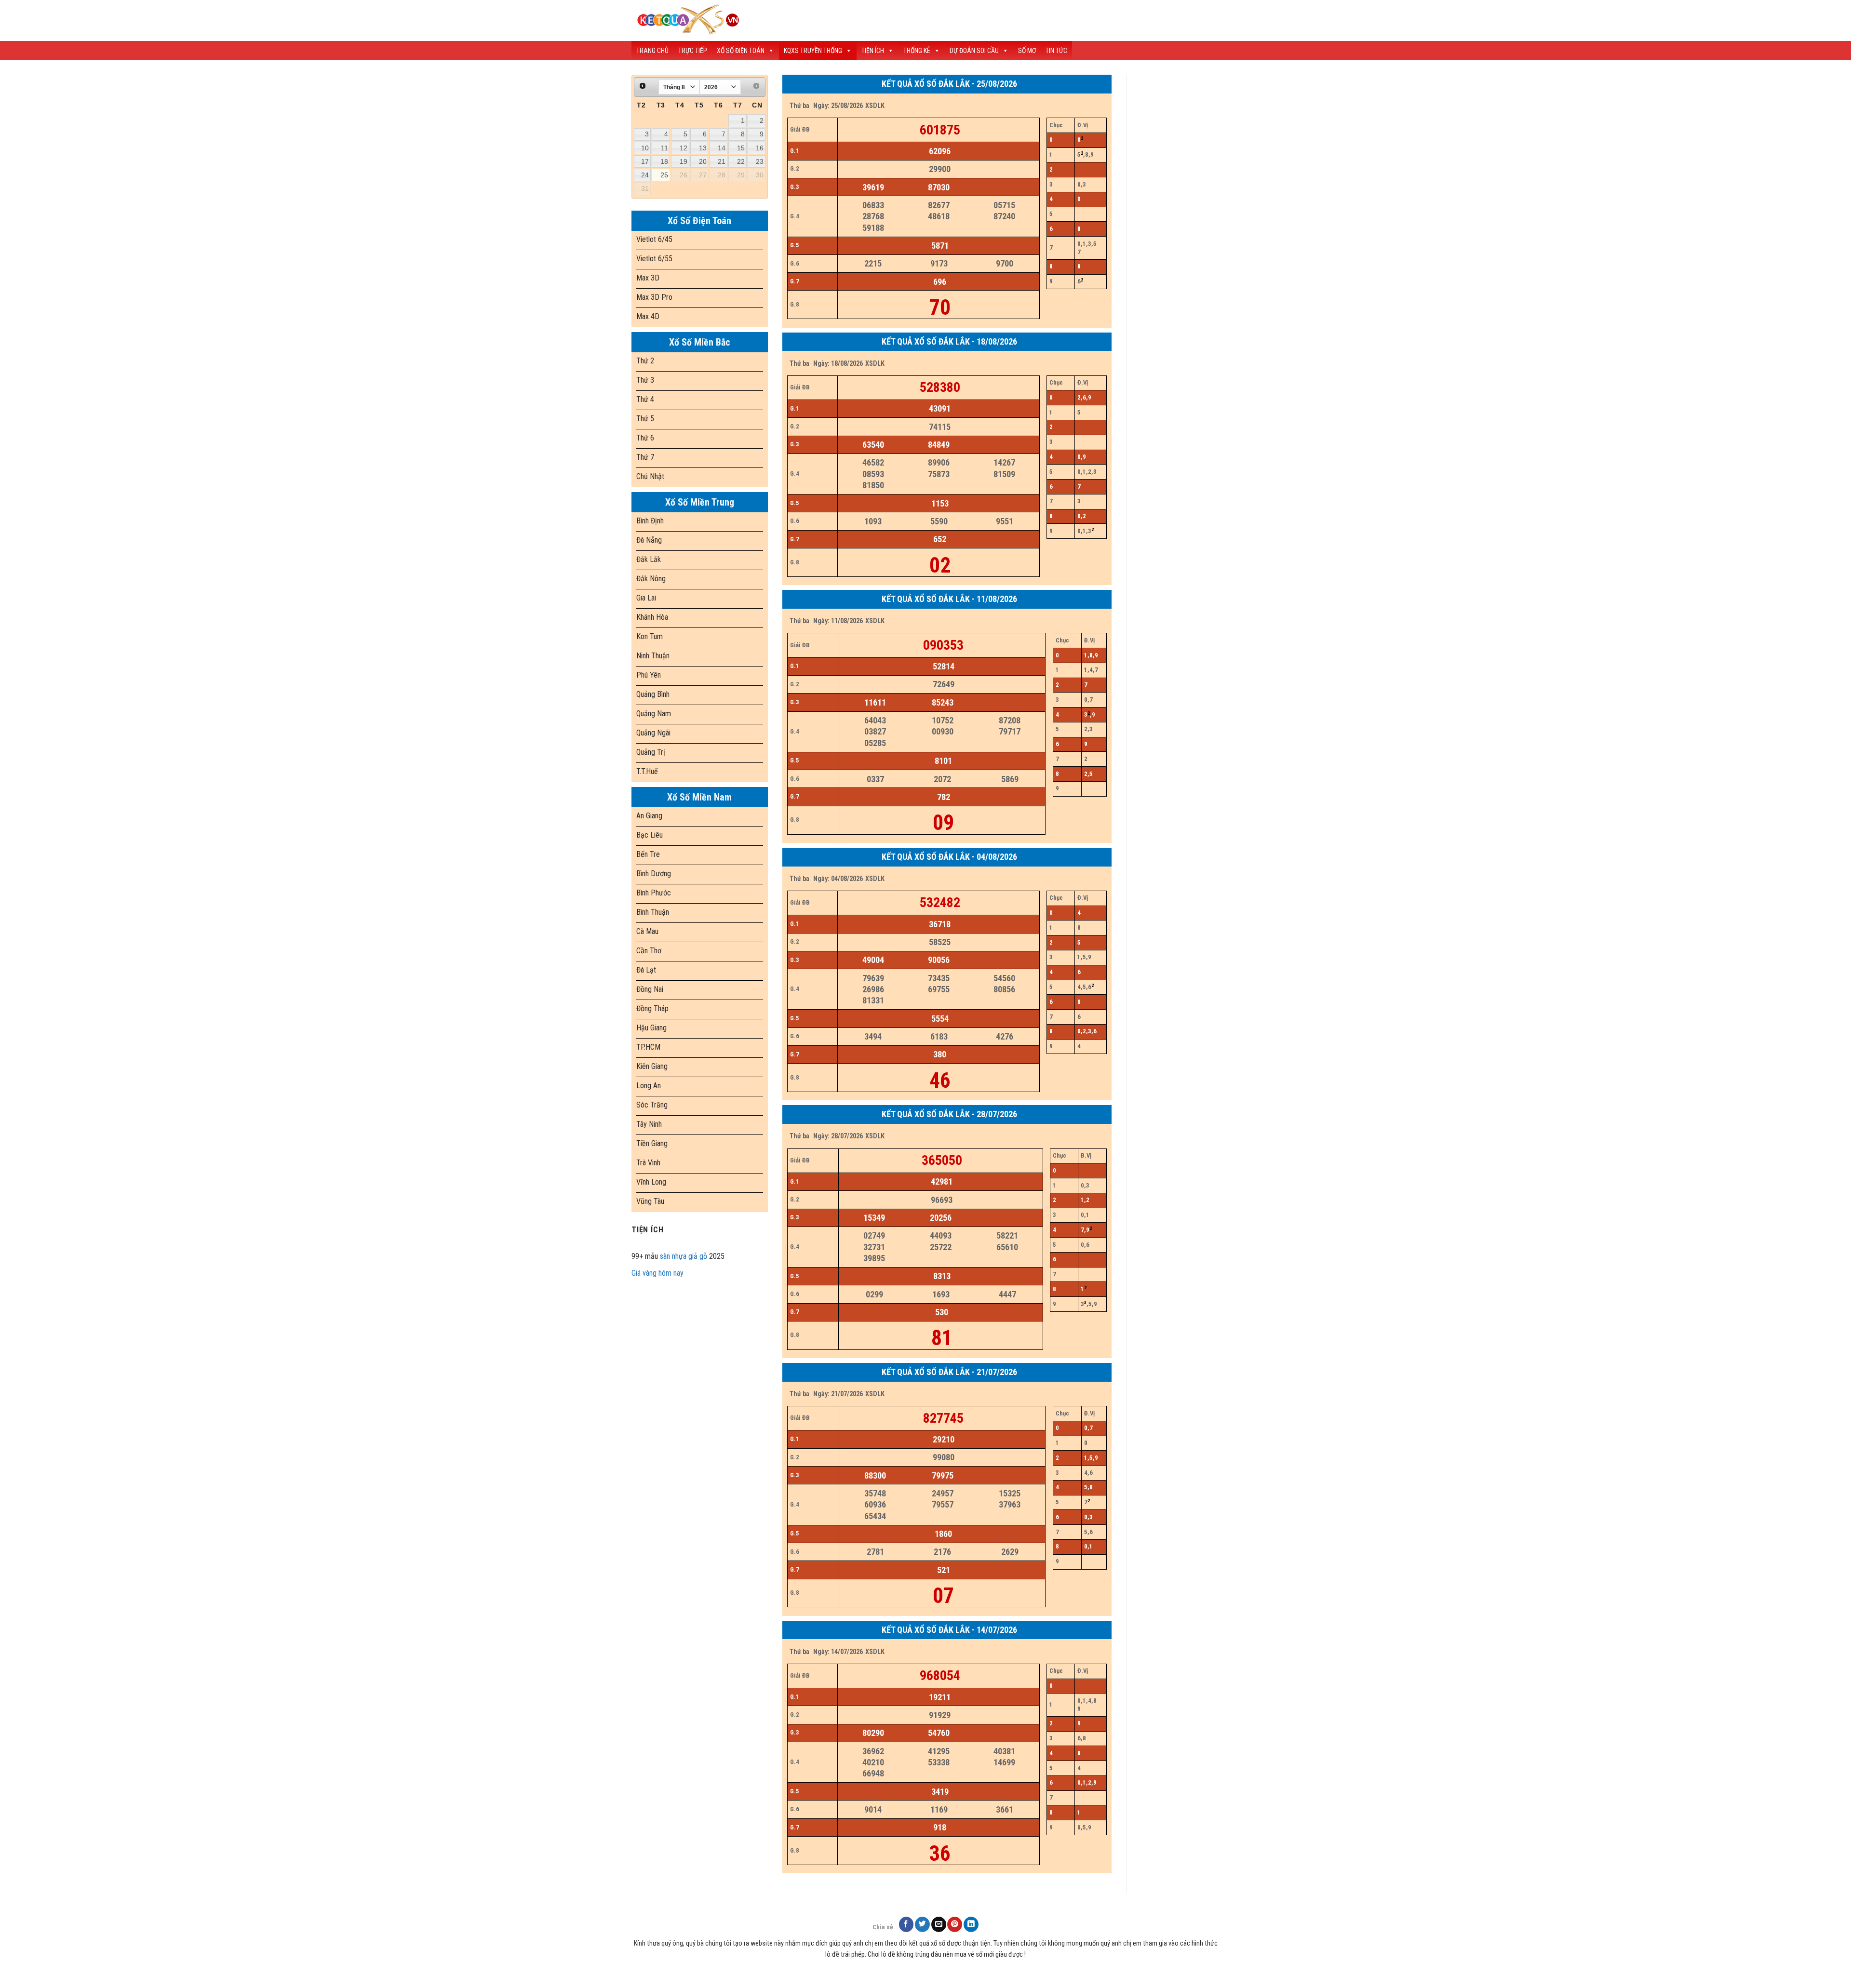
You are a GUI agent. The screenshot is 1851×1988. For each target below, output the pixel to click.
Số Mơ (1027, 51)
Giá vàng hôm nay (657, 1273)
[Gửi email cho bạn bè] (939, 1924)
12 (684, 148)
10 (645, 148)
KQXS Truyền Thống (813, 51)
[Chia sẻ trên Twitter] (922, 1924)
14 (722, 148)
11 (664, 148)
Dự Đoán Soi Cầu (974, 51)
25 (664, 175)
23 (760, 161)
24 (645, 175)
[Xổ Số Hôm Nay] (800, 20)
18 (664, 161)
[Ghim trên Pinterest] (955, 1924)
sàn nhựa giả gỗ (684, 1256)
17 (645, 161)
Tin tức (1056, 51)
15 (741, 148)
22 (741, 161)
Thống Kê (917, 51)
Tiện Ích (873, 51)
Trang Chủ (652, 51)
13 (703, 148)
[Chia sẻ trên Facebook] (906, 1924)
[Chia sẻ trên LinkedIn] (971, 1924)
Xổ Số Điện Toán (741, 51)
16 (760, 148)
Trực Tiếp (693, 51)
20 (703, 161)
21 (722, 161)
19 (684, 161)
